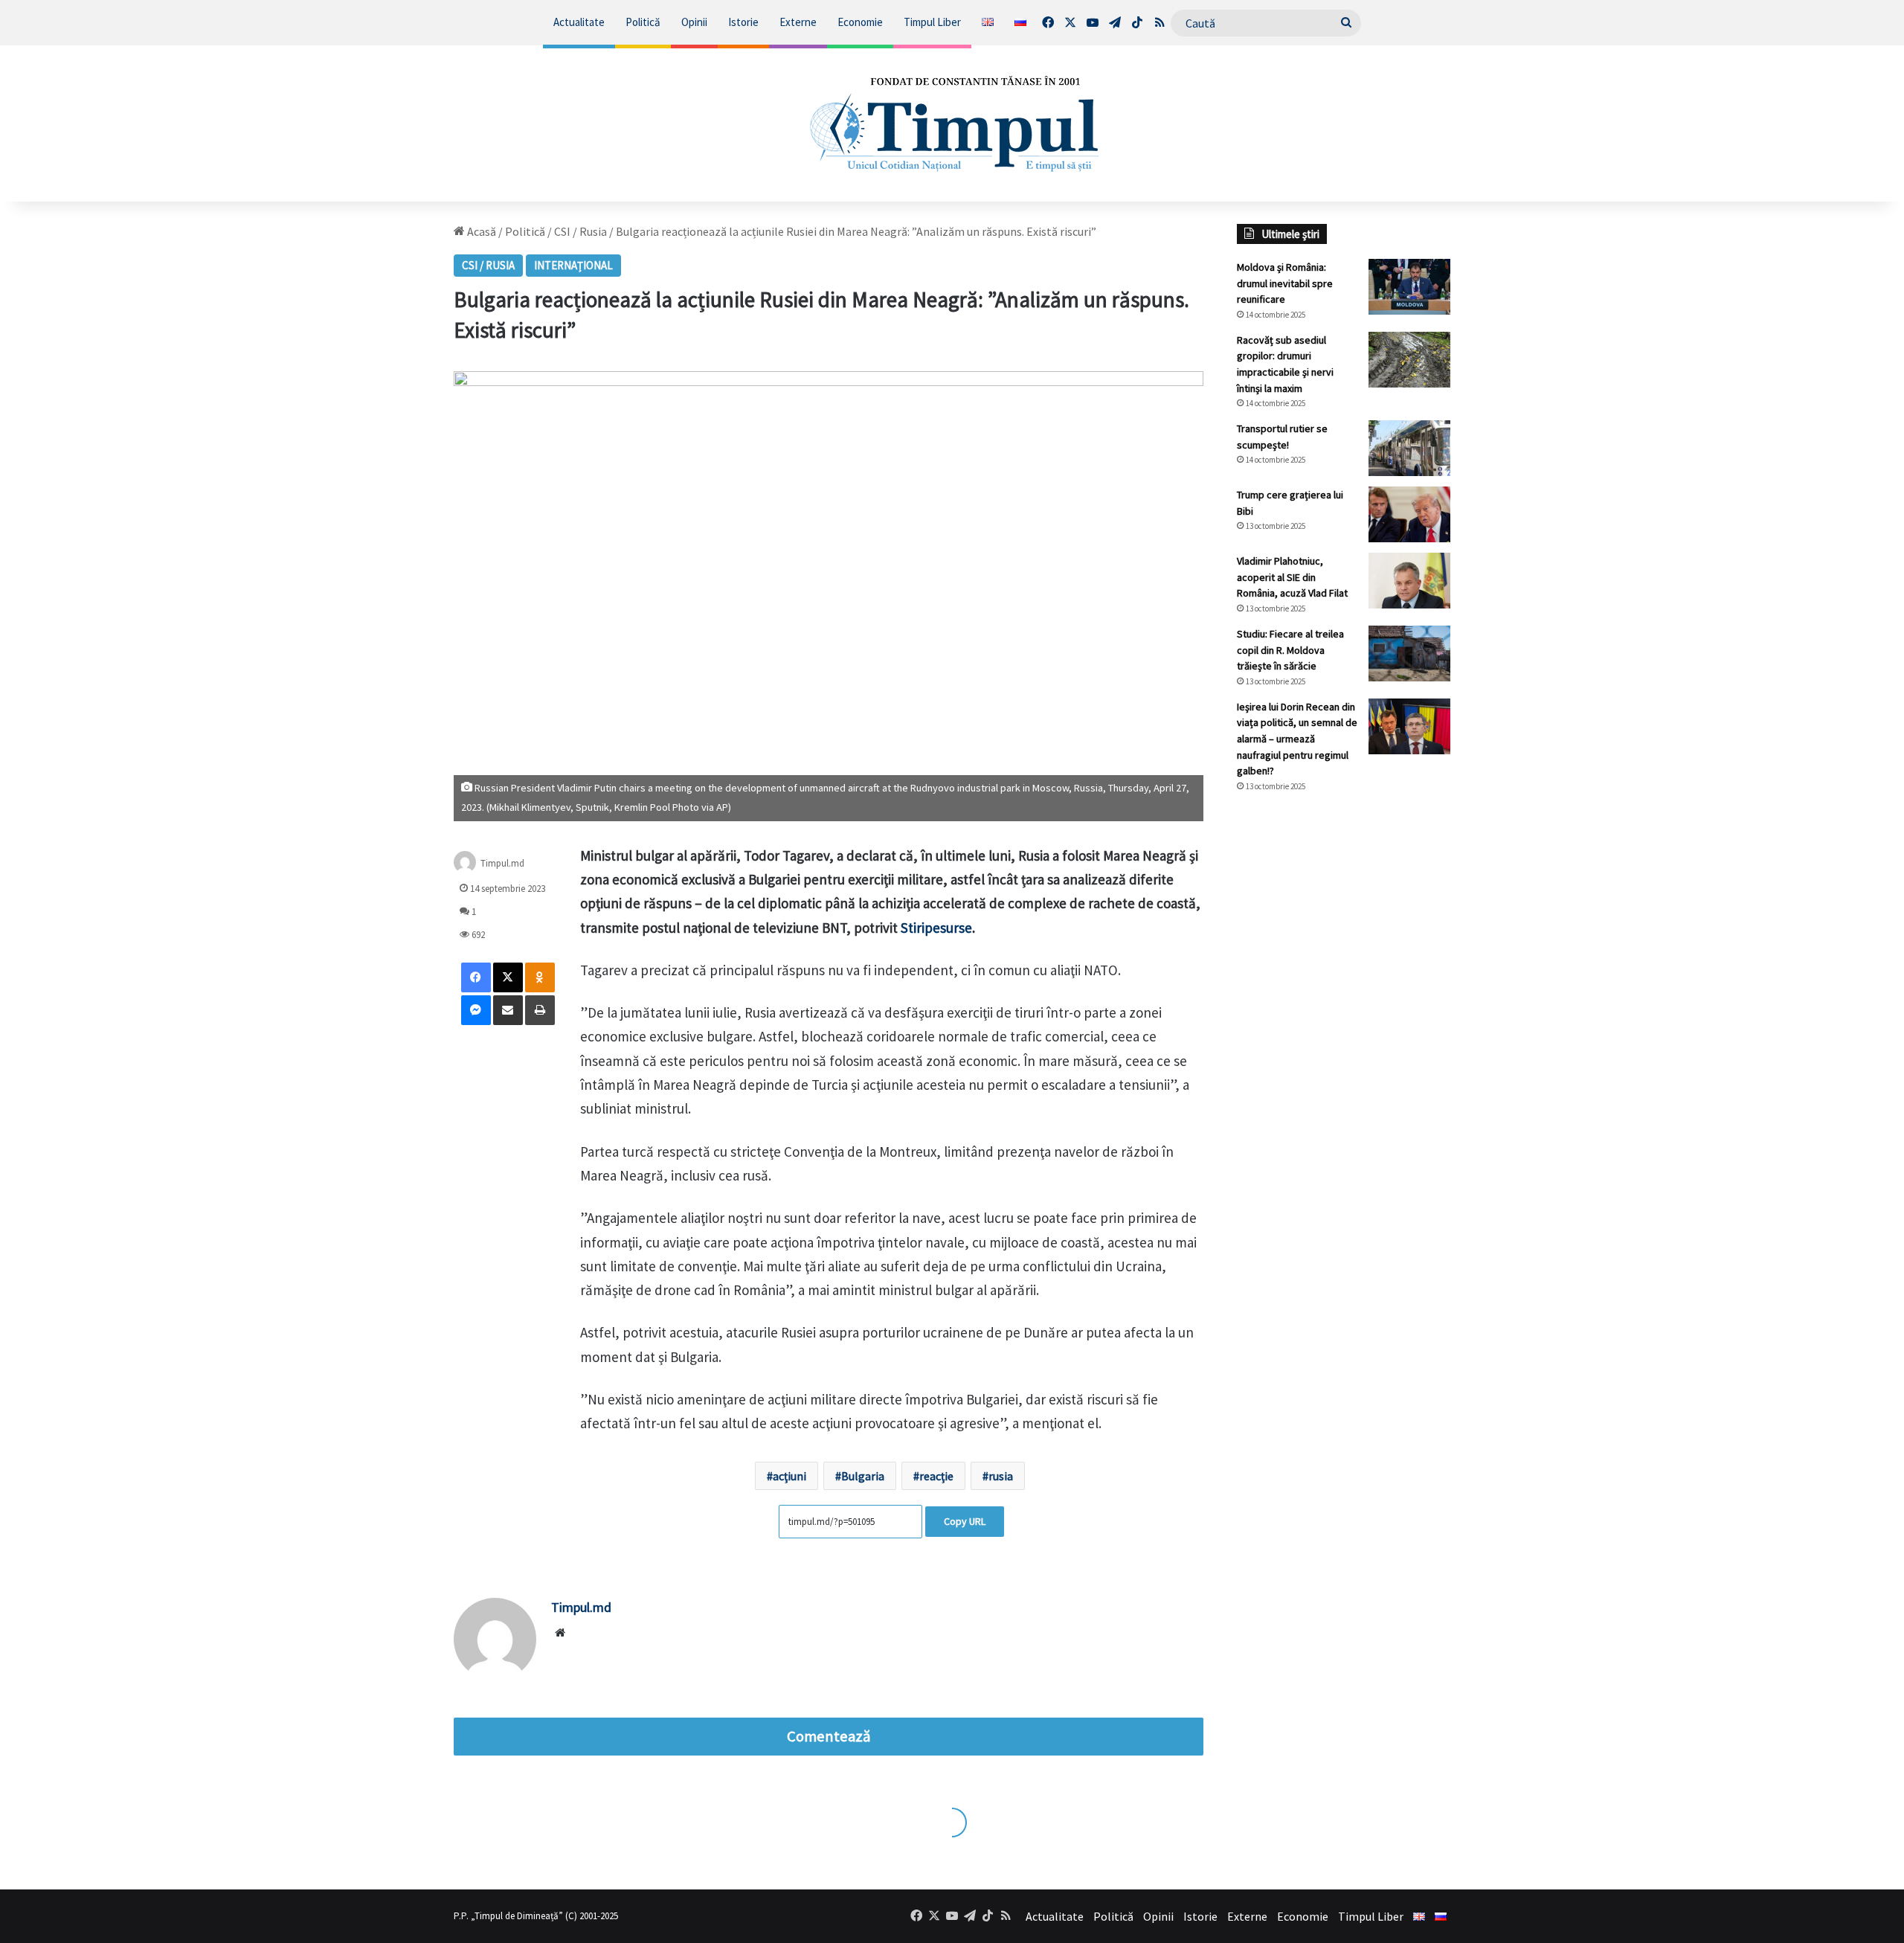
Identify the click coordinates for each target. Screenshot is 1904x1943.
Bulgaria (863, 1476)
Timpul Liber (932, 22)
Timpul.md (502, 863)
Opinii (694, 22)
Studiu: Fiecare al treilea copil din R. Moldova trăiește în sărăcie (1290, 650)
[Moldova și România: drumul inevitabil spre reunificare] (1409, 287)
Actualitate (579, 22)
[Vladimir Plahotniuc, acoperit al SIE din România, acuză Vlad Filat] (1409, 581)
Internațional (573, 265)
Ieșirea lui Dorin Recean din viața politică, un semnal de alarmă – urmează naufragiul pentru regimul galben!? (1297, 739)
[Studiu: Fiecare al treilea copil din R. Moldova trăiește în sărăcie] (1409, 653)
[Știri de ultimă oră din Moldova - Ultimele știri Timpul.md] (952, 123)
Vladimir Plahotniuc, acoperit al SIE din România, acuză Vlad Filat (1292, 577)
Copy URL (965, 1521)
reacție (936, 1476)
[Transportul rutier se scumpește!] (1409, 448)
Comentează (829, 1736)
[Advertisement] (1344, 1053)
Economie (860, 22)
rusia (1001, 1476)
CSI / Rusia (580, 231)
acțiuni (789, 1476)
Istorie (743, 22)
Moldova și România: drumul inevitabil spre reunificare (1285, 283)
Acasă (480, 231)
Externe (798, 22)
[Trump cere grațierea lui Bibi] (1409, 514)
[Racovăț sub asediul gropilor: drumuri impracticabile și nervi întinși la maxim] (1409, 360)
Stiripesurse (936, 928)
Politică (643, 22)
